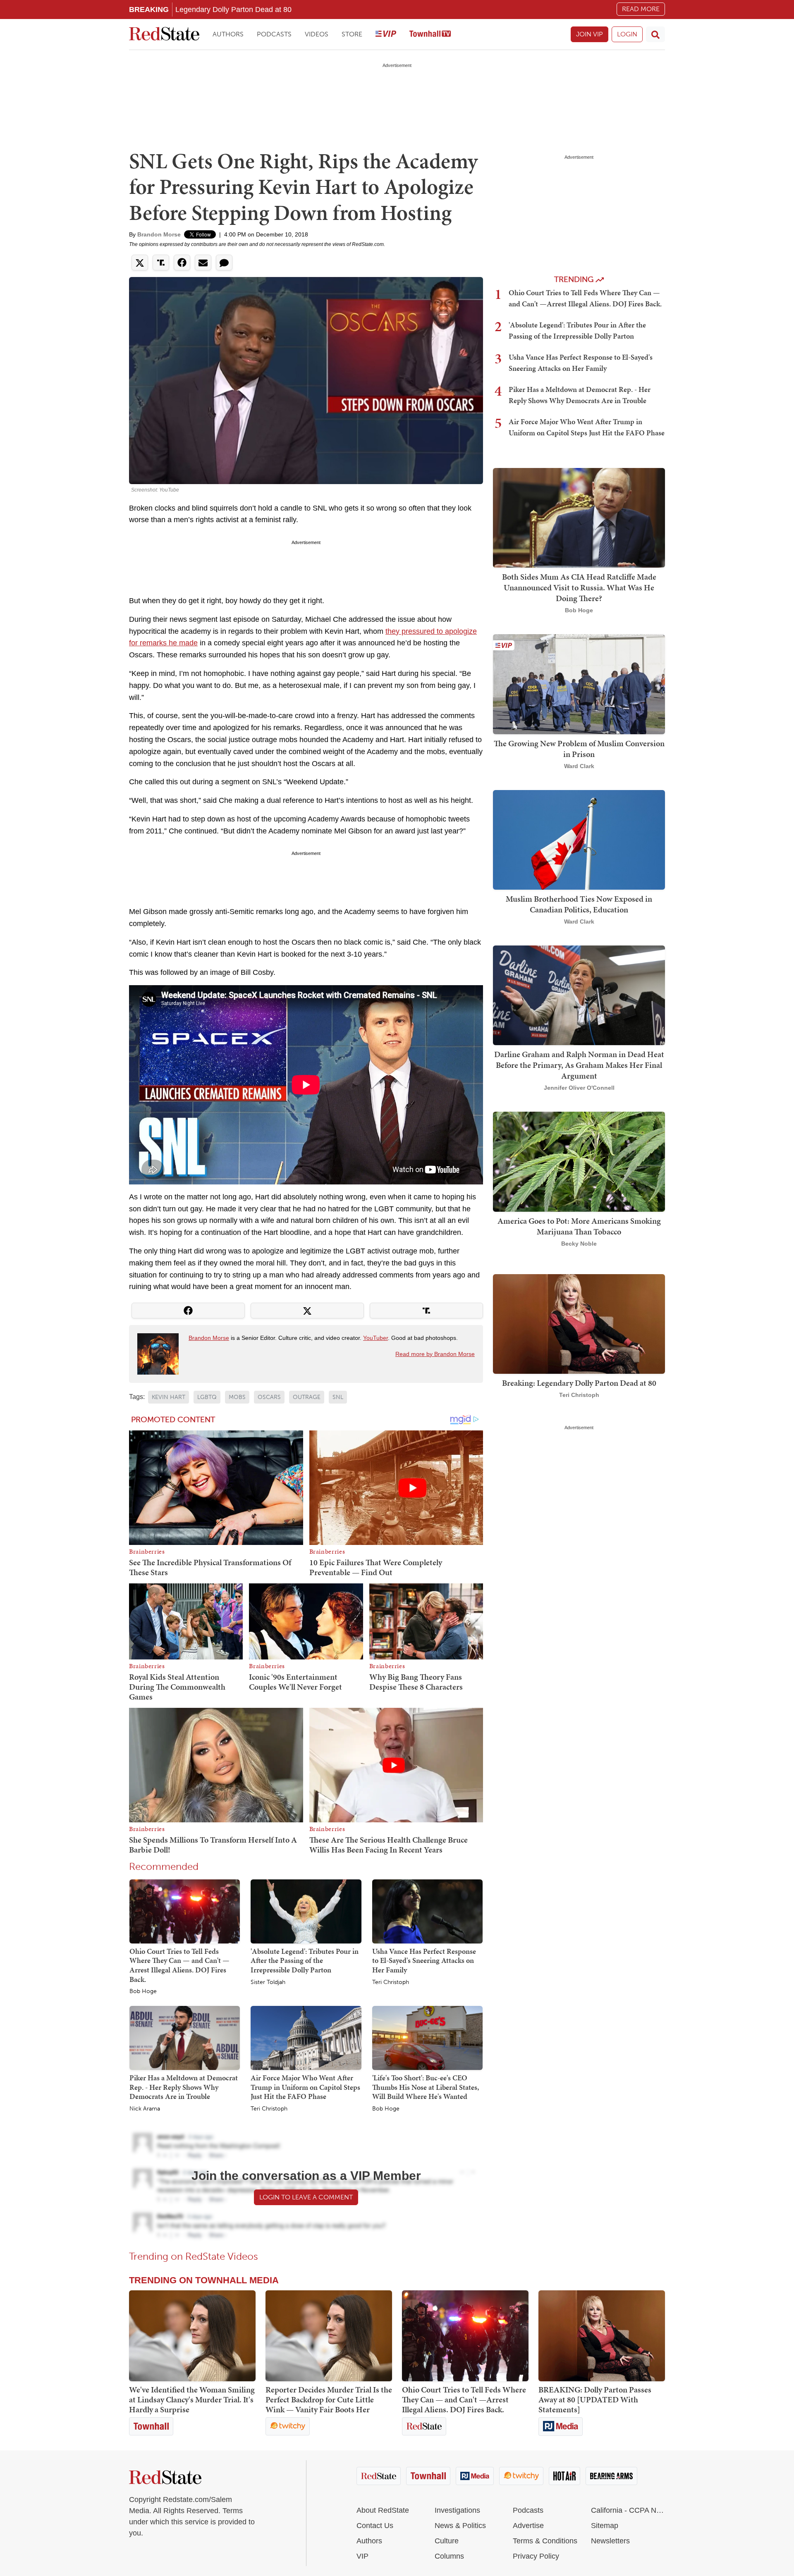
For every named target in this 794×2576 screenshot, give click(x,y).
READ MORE (641, 9)
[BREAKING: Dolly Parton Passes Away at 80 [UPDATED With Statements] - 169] (602, 2336)
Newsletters (610, 2541)
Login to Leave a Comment (306, 2197)
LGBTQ (207, 1397)
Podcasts (274, 34)
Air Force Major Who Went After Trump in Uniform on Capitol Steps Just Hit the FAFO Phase (305, 2087)
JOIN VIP (590, 34)
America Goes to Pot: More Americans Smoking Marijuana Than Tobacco (579, 1226)
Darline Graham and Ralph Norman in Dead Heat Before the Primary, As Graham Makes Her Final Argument (579, 1065)
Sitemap (605, 2526)
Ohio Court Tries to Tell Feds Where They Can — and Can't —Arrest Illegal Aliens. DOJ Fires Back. (179, 1965)
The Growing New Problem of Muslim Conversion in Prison (579, 749)
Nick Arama (145, 2109)
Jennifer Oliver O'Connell (579, 1088)
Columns (449, 2556)
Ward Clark (579, 766)
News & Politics (460, 2526)
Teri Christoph (391, 1982)
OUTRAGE (307, 1397)
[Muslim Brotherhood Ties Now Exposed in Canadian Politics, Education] (579, 839)
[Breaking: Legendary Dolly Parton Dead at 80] (579, 1323)
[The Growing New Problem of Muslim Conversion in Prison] (579, 684)
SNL (338, 1397)
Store (352, 34)
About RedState (383, 2510)
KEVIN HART (169, 1397)
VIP (362, 2556)
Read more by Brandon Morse (435, 1354)
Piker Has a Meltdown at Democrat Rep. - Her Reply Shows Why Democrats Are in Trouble (184, 2087)
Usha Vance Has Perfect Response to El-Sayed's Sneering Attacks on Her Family (424, 1960)
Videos (317, 34)
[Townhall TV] (430, 35)
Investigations (457, 2510)
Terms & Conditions (545, 2541)
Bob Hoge (143, 1991)
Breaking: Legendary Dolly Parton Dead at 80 (579, 1383)
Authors (228, 34)
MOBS (237, 1397)
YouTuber (375, 1338)
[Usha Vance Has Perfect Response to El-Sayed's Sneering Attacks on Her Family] (427, 1911)
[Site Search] (655, 34)
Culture (447, 2541)
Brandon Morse (159, 234)
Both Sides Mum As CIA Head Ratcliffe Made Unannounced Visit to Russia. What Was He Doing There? (579, 587)
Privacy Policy (536, 2556)
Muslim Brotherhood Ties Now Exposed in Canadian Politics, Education (579, 904)
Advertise (528, 2526)
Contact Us (375, 2526)
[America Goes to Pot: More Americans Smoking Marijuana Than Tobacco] (579, 1161)
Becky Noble (579, 1244)
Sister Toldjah (268, 1982)
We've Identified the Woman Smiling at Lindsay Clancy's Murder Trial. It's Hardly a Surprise (192, 2399)
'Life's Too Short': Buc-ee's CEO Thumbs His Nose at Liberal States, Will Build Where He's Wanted (426, 2087)
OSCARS (269, 1397)
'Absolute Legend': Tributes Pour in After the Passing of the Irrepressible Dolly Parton (305, 1960)
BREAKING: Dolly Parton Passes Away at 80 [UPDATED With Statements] (595, 2399)
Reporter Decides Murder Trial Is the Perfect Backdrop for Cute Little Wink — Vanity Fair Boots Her (329, 2399)
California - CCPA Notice (628, 2510)
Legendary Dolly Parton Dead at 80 (233, 9)
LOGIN (627, 34)
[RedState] (164, 35)
